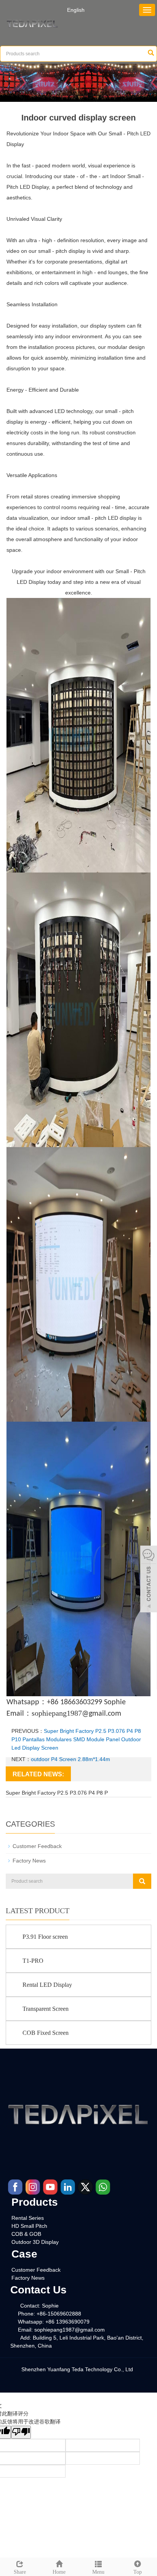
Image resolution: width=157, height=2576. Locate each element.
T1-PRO (33, 1961)
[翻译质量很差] (21, 2432)
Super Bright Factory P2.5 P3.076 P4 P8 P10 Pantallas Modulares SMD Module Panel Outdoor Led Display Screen (76, 1739)
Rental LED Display (47, 1985)
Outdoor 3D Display (35, 2242)
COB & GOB (26, 2234)
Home (59, 2572)
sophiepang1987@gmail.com (70, 2330)
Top (138, 2572)
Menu (98, 2572)
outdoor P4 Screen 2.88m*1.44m (70, 1759)
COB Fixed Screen (46, 2033)
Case (24, 2254)
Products (35, 2202)
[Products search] (151, 54)
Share (20, 2572)
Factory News (29, 1861)
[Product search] (142, 1881)
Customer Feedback (37, 1846)
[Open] (149, 1580)
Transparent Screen (46, 2009)
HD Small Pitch (29, 2226)
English (76, 10)
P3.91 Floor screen (45, 1937)
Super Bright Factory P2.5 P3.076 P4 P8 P (57, 1793)
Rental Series (28, 2218)
